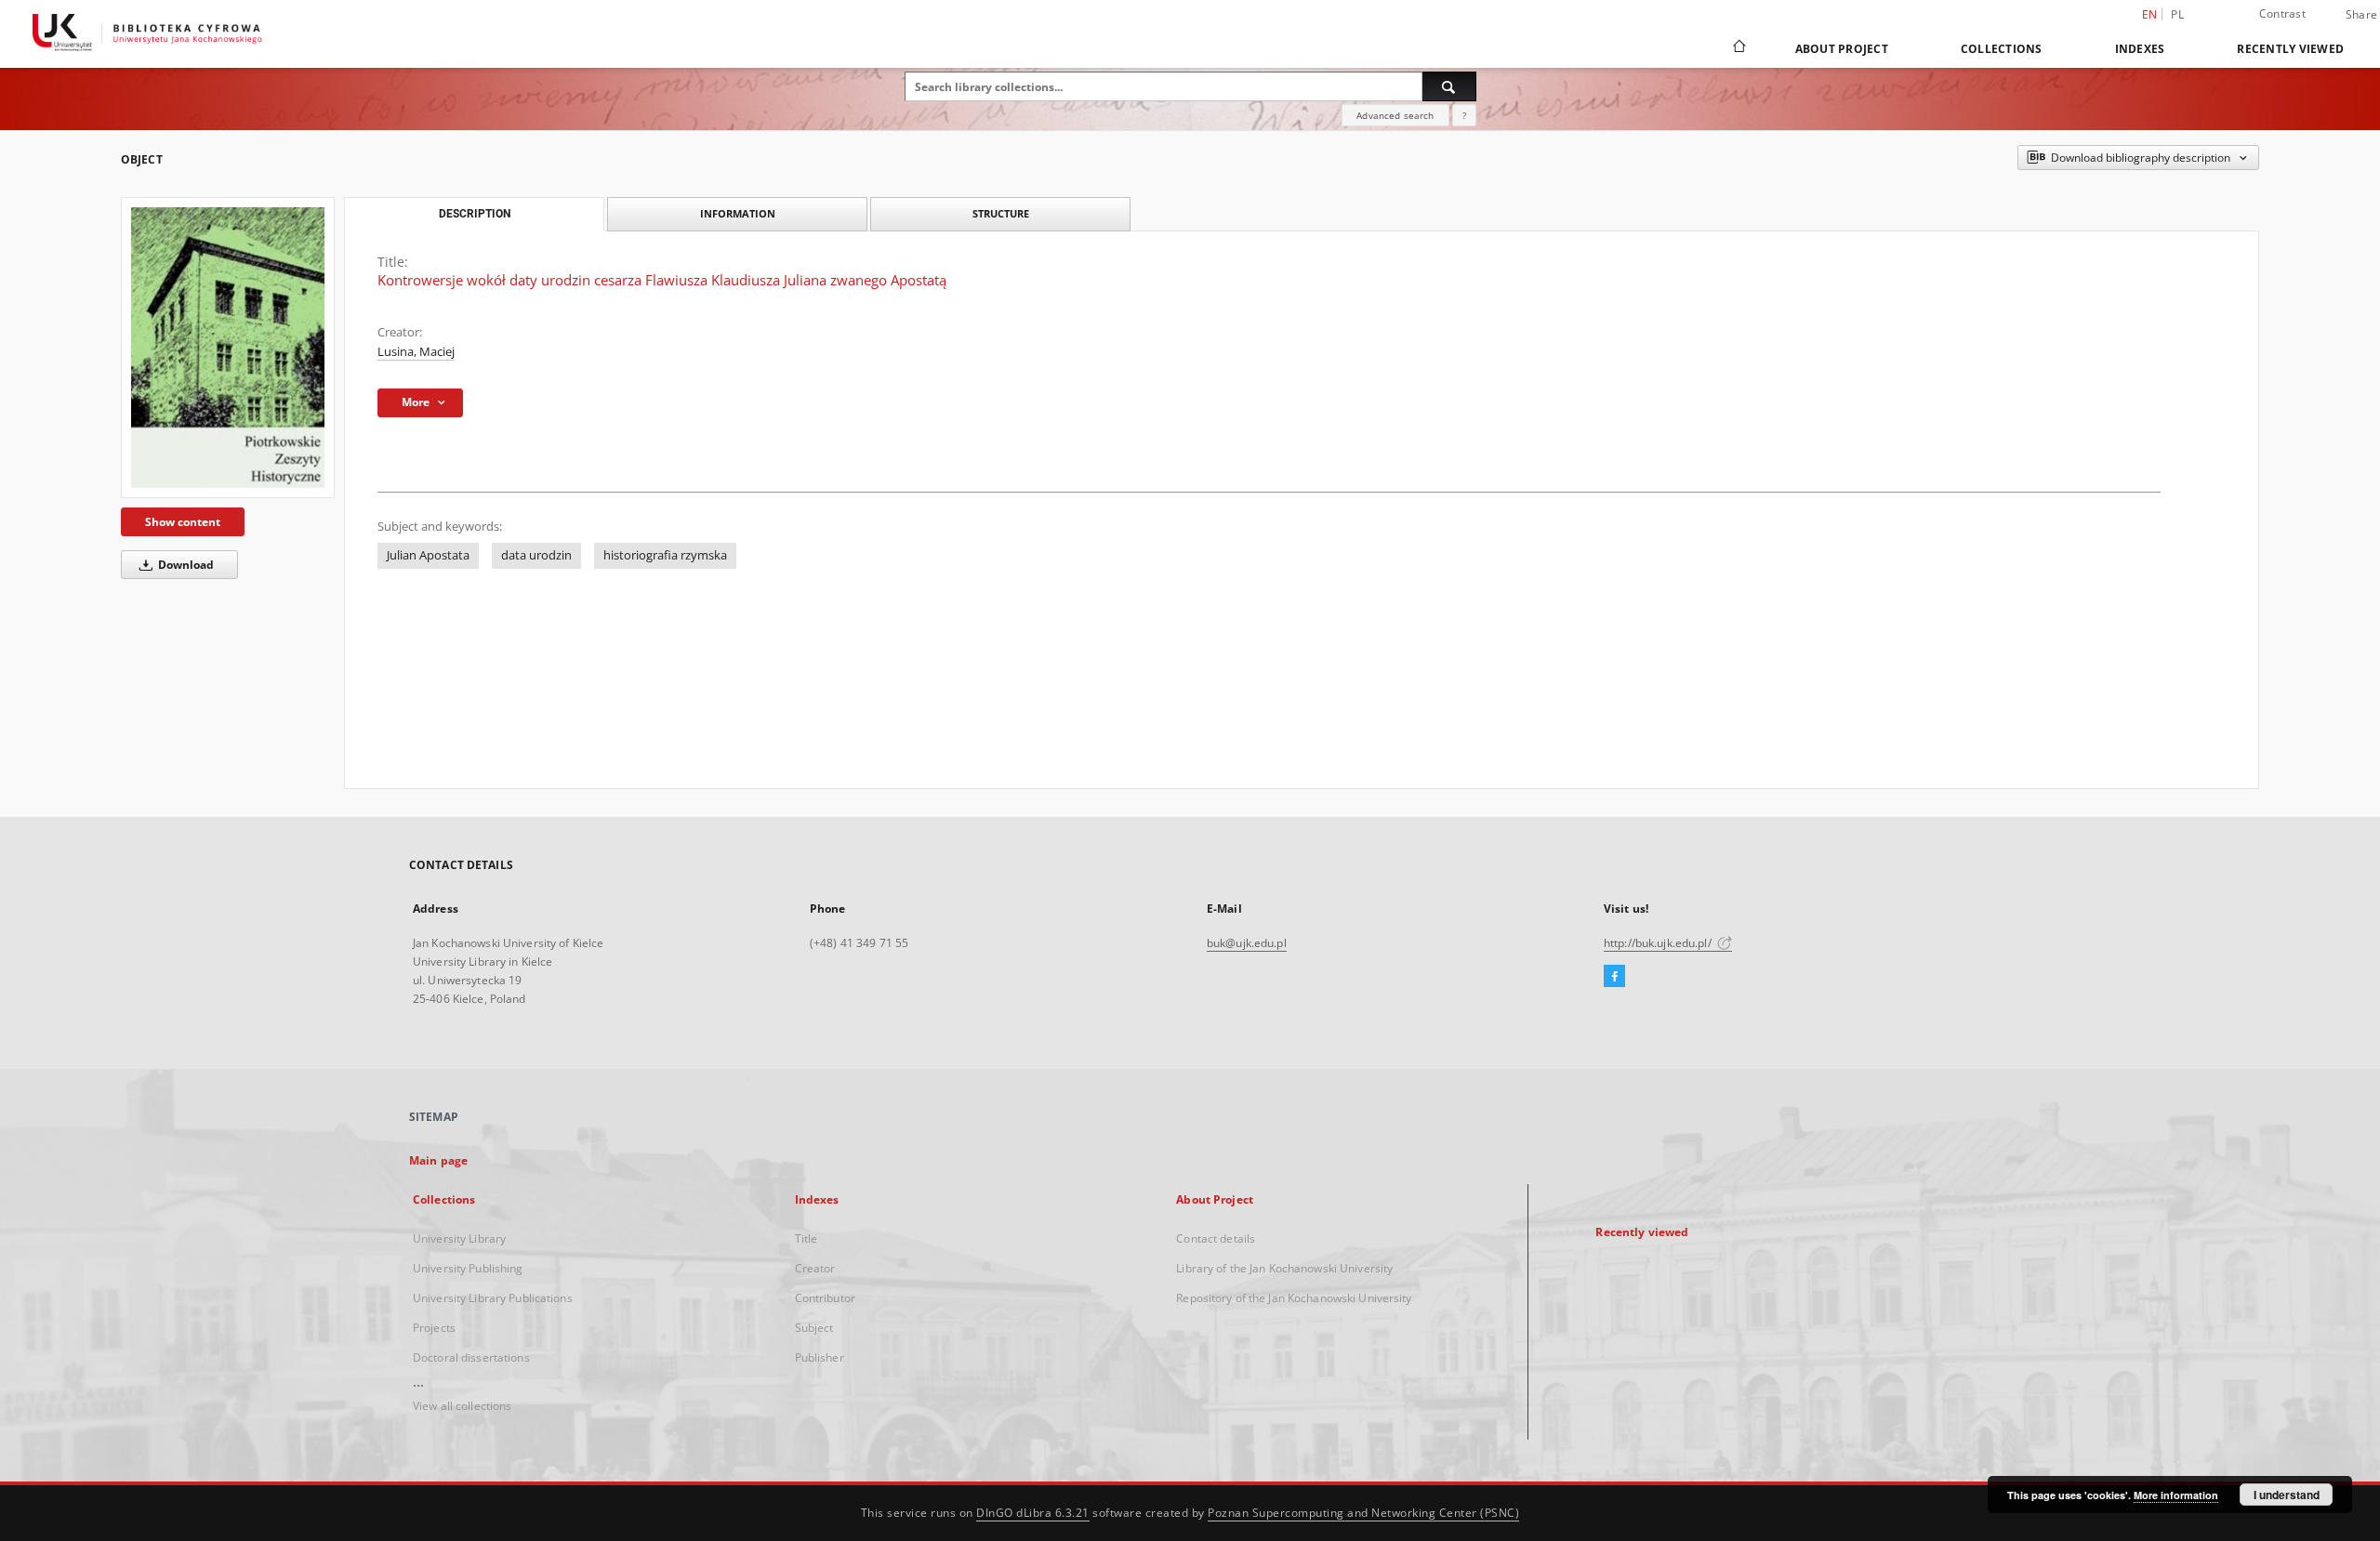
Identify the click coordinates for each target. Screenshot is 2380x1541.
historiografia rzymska (665, 555)
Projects (434, 1328)
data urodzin (536, 555)
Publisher (820, 1357)
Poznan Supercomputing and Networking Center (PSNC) (1363, 1513)
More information (2176, 1495)
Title (807, 1238)
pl (2177, 14)
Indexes (2140, 49)
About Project (1842, 49)
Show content (183, 522)
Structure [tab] (1001, 213)
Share (2361, 15)
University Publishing (468, 1268)
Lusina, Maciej (416, 352)
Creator (815, 1268)
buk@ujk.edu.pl (1247, 943)
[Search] (1449, 86)
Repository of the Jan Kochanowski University (1294, 1298)
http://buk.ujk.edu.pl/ (1659, 943)
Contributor (825, 1298)
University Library (459, 1238)
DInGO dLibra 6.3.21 (1033, 1513)
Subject (814, 1328)
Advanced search (1395, 115)
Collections (2002, 49)
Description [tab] (475, 214)
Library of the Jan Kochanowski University (1284, 1268)
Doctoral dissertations (471, 1357)
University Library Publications (493, 1298)
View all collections (462, 1406)
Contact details (1216, 1238)
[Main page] (1738, 48)
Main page (438, 1160)
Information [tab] (738, 213)
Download (185, 565)
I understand (2287, 1495)
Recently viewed (2290, 49)
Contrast (2282, 13)
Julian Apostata (428, 555)
